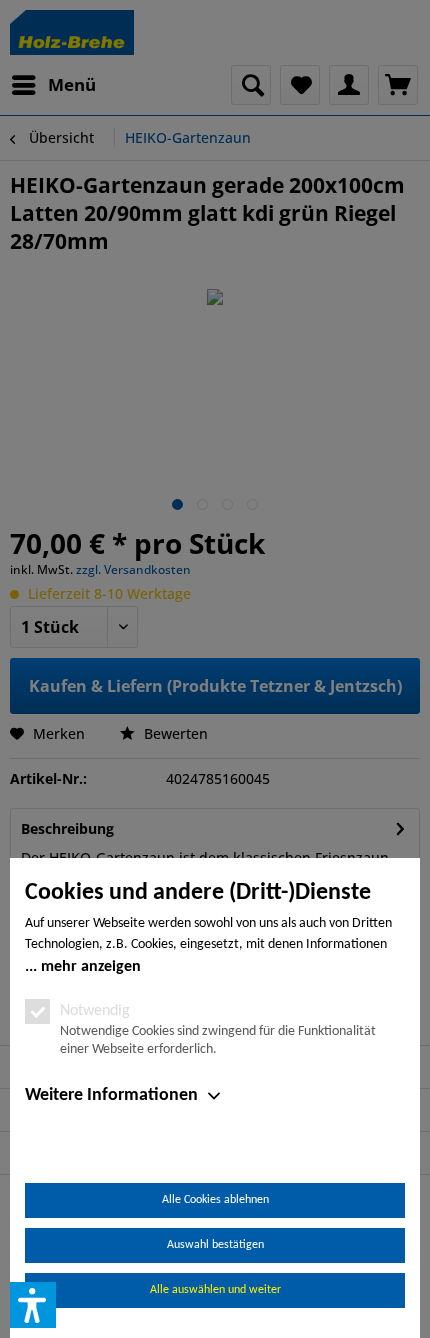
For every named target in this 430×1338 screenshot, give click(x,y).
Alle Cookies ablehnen (215, 1200)
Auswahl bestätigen (215, 1245)
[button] (33, 1305)
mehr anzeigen (91, 967)
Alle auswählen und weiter (215, 1290)
